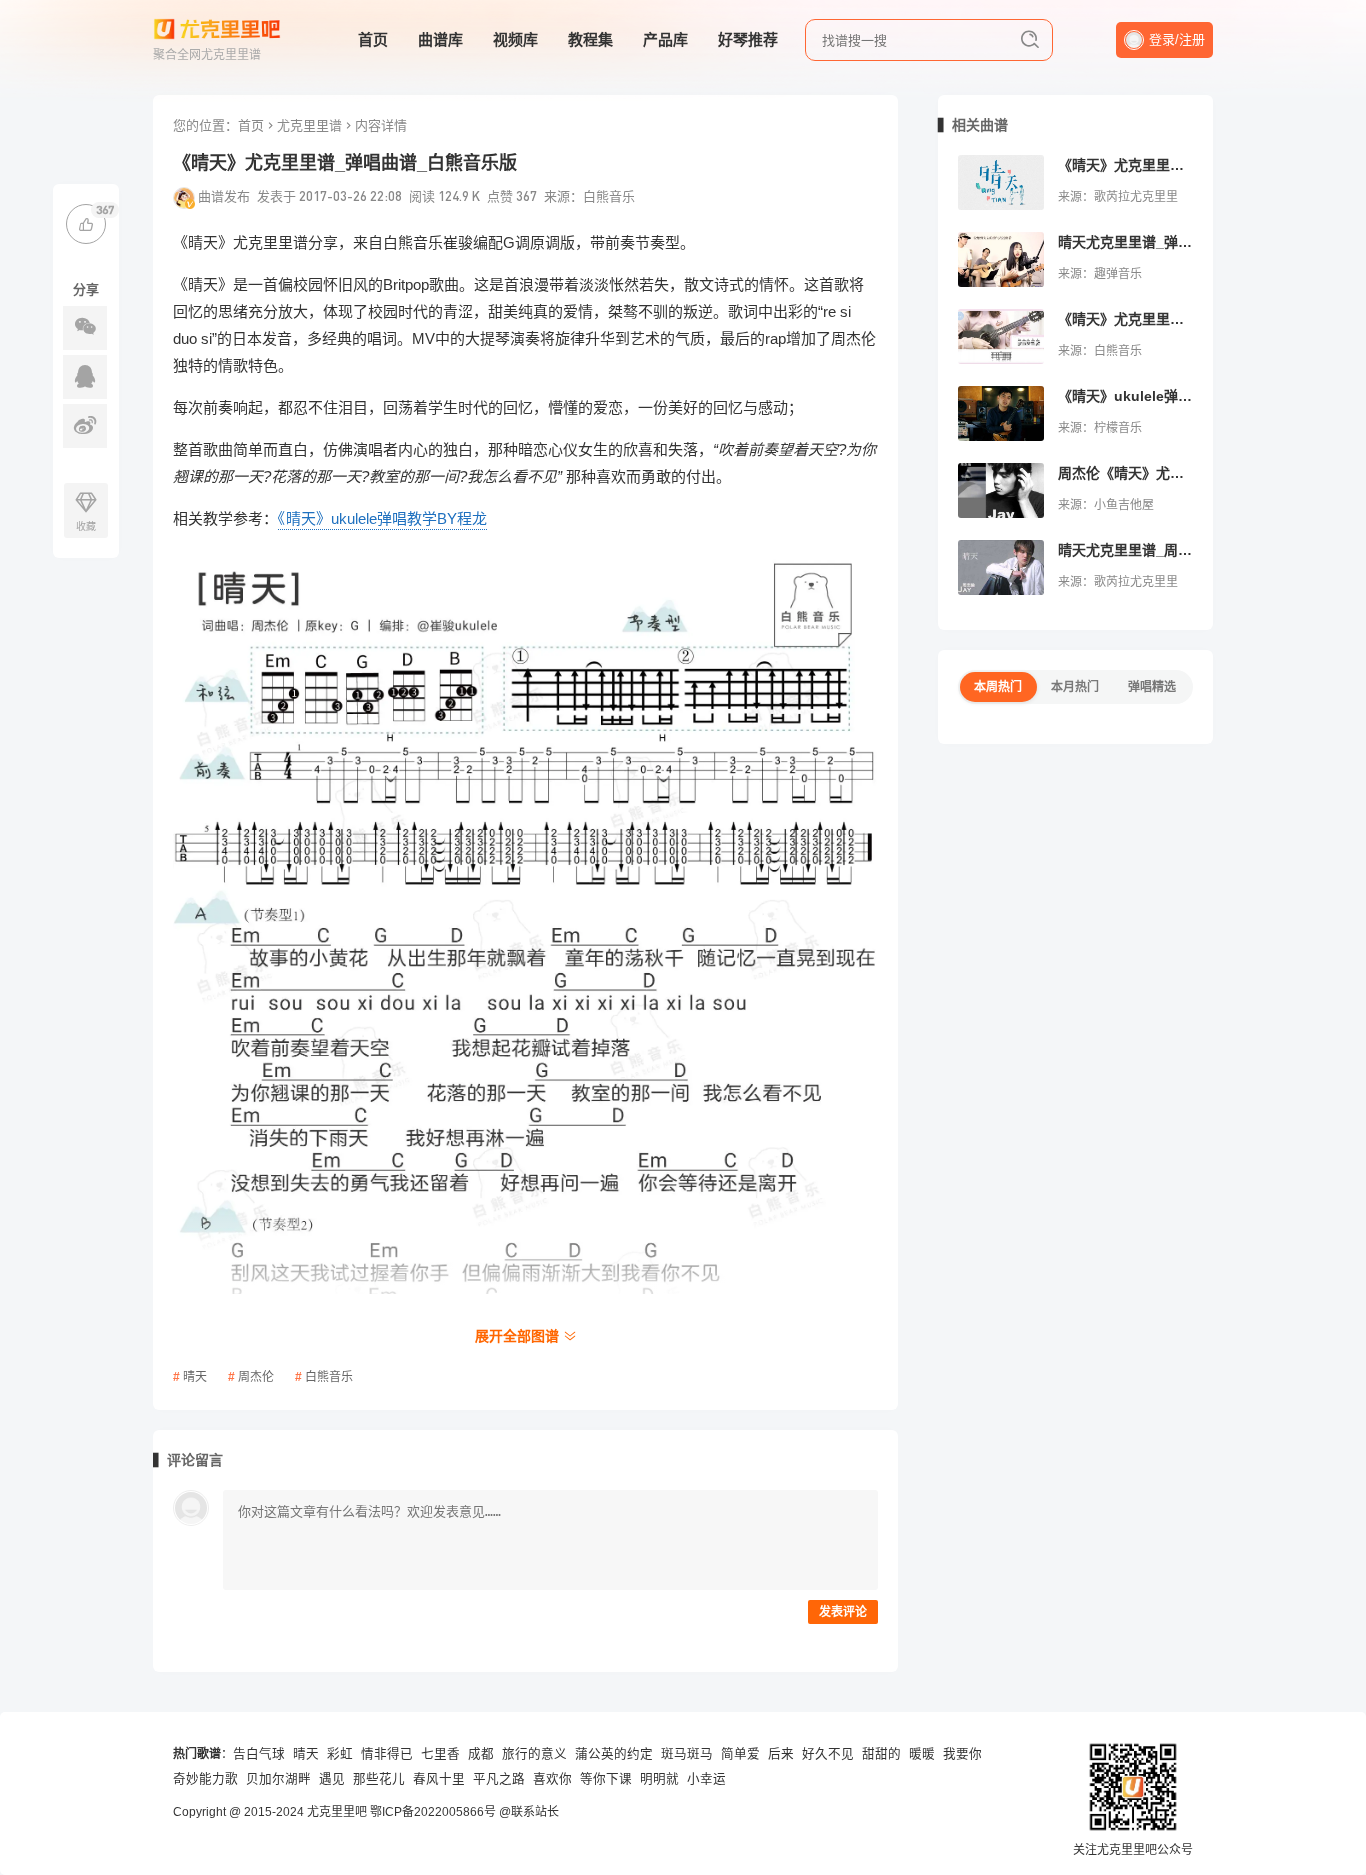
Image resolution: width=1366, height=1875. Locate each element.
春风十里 (439, 1779)
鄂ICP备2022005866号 (433, 1812)
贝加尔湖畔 (278, 1779)
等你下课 (606, 1779)
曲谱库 (440, 39)
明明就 (659, 1779)
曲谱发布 (224, 196)
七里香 (440, 1754)
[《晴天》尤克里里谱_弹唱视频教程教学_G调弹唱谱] (1001, 336)
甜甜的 (881, 1754)
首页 (373, 39)
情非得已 (387, 1754)
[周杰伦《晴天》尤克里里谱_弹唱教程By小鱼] (1001, 490)
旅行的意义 (534, 1754)
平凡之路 (499, 1779)
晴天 (195, 1377)
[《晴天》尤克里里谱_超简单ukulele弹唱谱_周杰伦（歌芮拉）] (1001, 182)
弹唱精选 (1152, 687)
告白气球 (259, 1754)
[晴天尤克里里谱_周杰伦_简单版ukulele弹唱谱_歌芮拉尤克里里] (1001, 567)
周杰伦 (256, 1377)
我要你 (962, 1754)
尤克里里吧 (337, 1812)
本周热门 (998, 687)
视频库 (515, 39)
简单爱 (740, 1754)
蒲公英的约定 (614, 1754)
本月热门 (1075, 687)
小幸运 (706, 1779)
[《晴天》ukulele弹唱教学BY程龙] (1001, 413)
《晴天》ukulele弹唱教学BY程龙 (382, 518)
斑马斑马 (687, 1754)
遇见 (332, 1779)
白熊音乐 (329, 1377)
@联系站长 (529, 1812)
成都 (481, 1754)
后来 (781, 1754)
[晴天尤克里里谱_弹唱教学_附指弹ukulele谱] (1001, 259)
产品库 (665, 39)
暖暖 (922, 1754)
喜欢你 (552, 1779)
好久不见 (828, 1754)
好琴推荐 (748, 39)
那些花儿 (379, 1779)
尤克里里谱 (309, 125)
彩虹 (340, 1754)
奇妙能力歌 (205, 1779)
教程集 (590, 39)
